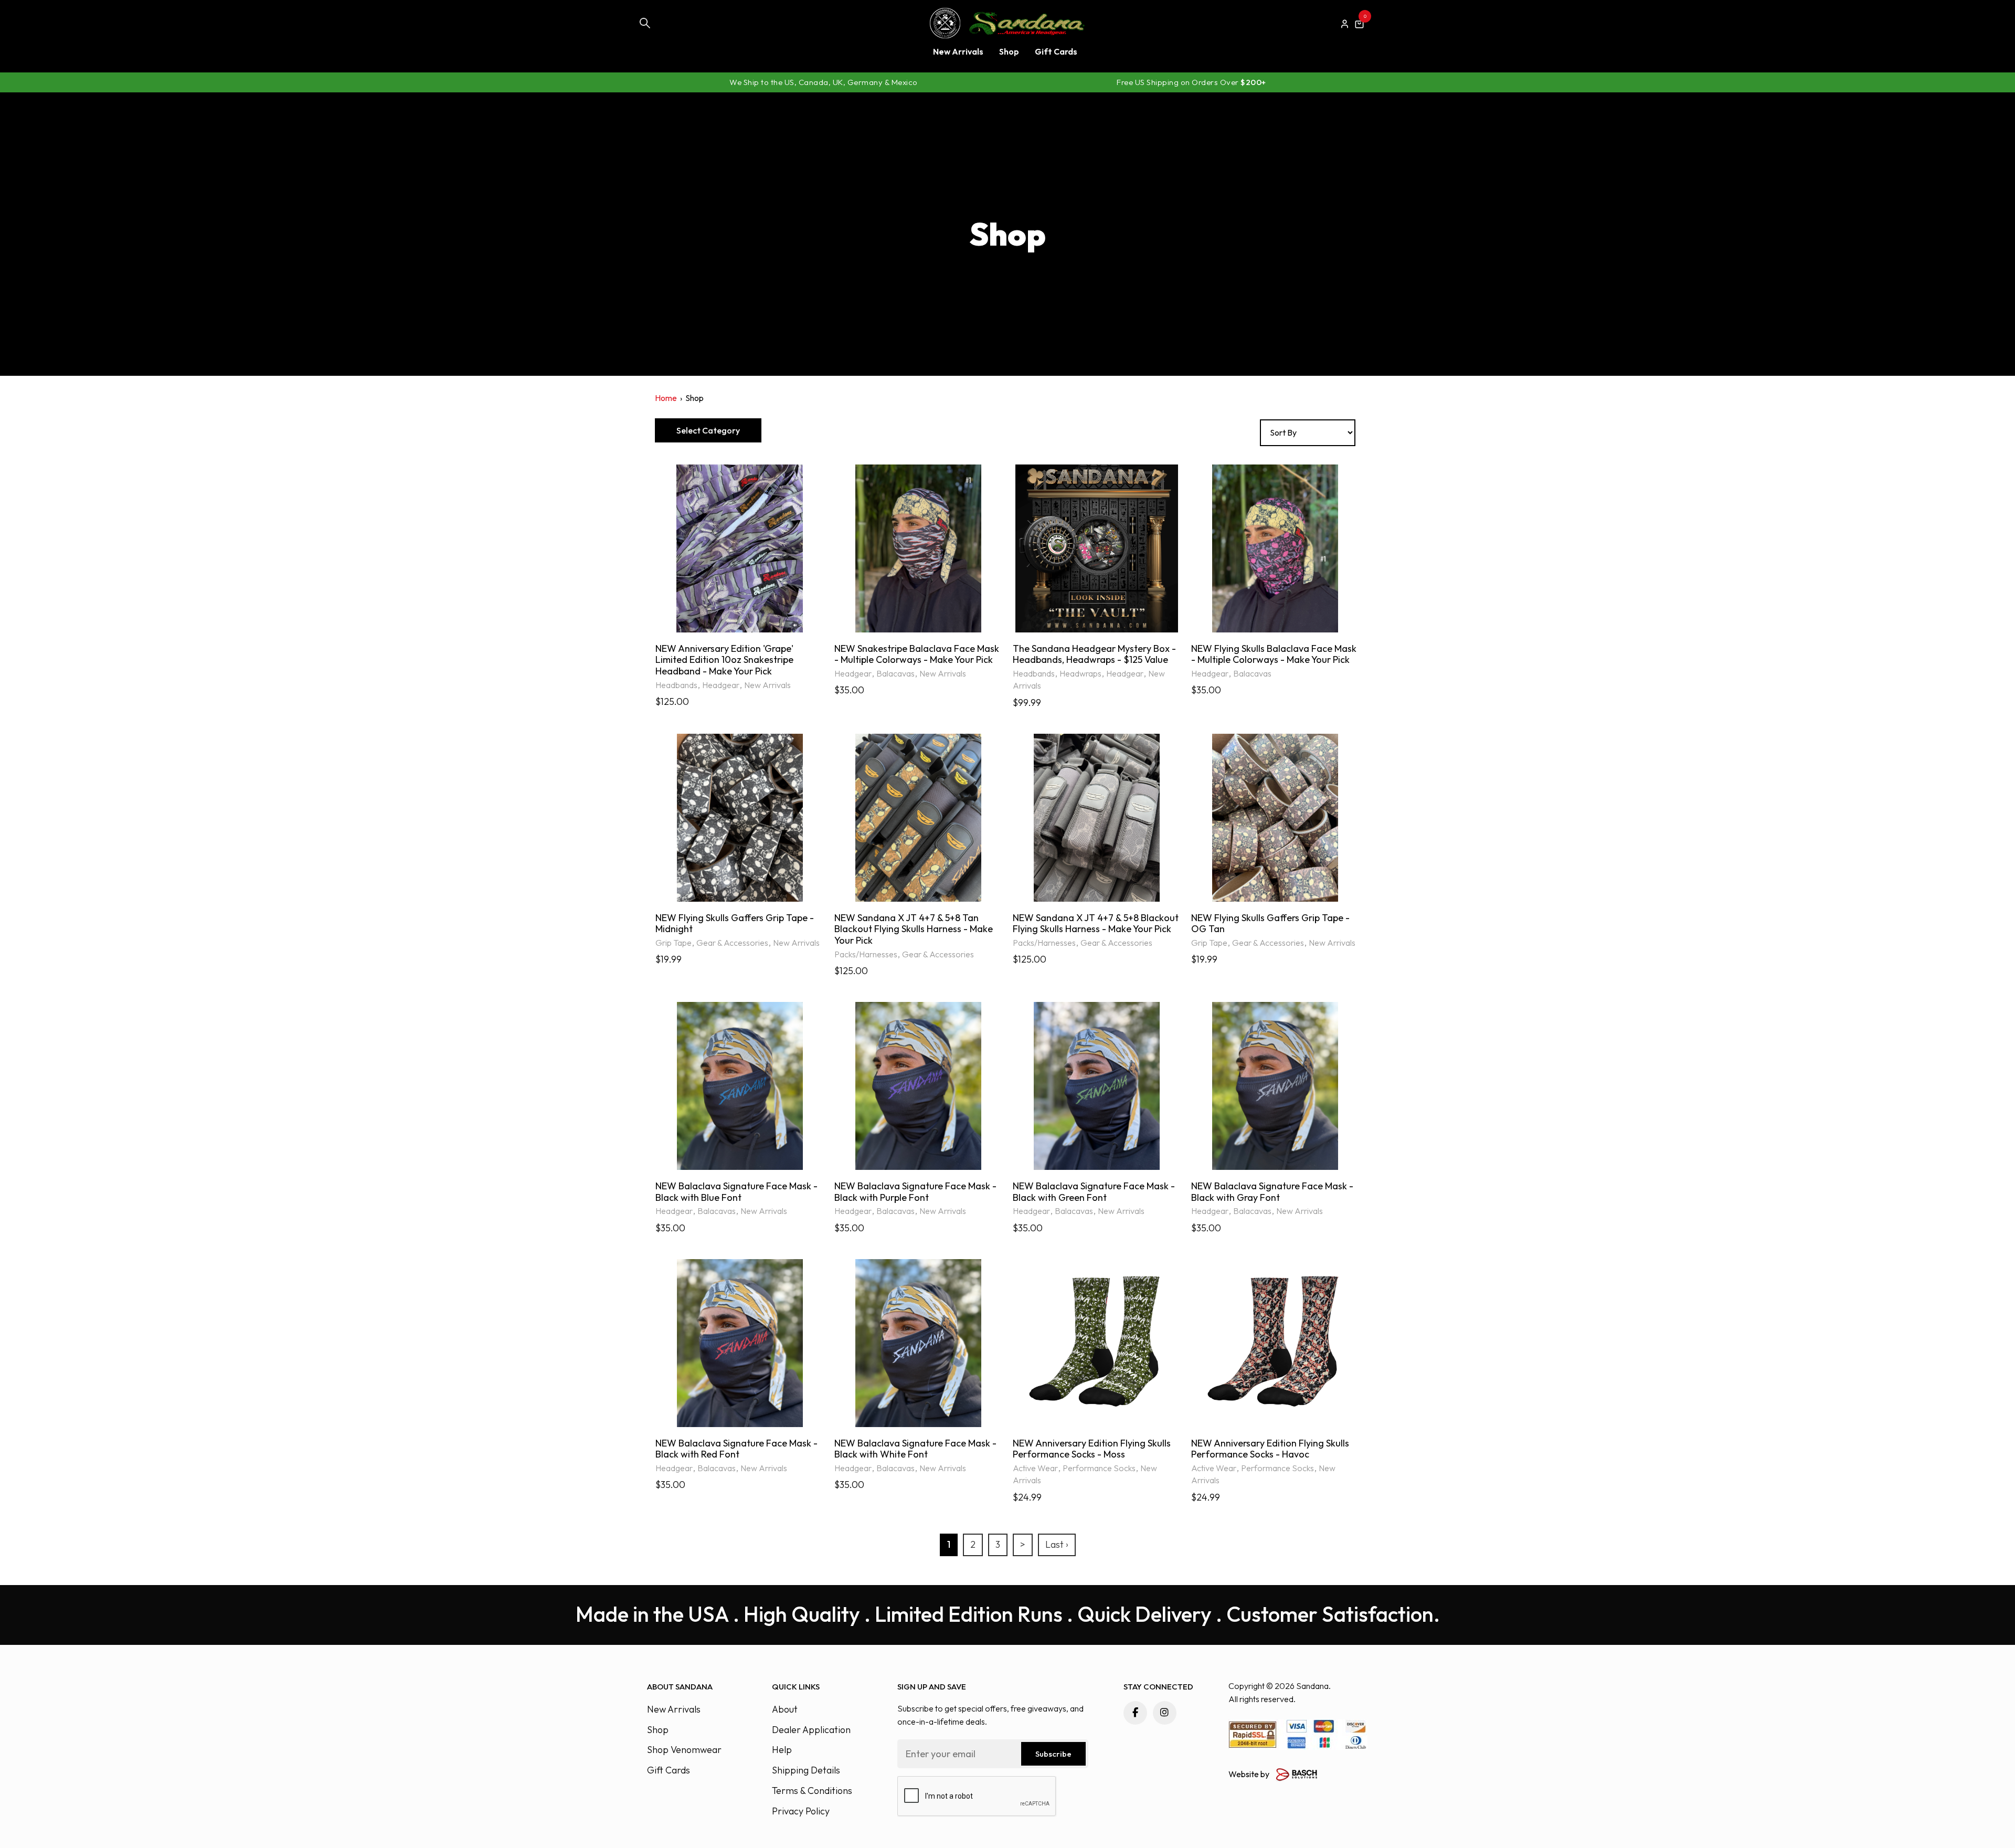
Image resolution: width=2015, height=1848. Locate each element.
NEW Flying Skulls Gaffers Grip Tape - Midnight (735, 923)
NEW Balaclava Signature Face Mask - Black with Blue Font (736, 1192)
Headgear (721, 685)
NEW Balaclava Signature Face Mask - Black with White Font (915, 1449)
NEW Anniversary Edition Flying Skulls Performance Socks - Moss (1092, 1449)
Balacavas (895, 673)
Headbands (676, 685)
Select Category (708, 430)
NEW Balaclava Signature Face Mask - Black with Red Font (736, 1449)
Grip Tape (674, 943)
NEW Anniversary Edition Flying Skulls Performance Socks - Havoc (1270, 1449)
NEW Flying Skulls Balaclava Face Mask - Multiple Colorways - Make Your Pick (1274, 654)
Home (666, 398)
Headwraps (1080, 673)
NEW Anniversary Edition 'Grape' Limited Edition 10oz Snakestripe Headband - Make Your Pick (724, 660)
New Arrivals (767, 685)
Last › (1057, 1544)
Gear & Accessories (732, 943)
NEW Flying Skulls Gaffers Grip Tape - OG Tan (1270, 923)
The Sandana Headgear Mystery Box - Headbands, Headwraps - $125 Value (1094, 654)
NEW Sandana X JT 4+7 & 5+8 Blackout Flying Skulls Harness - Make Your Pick (1096, 923)
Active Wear (1035, 1468)
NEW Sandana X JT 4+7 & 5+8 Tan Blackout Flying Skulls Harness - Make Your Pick (914, 929)
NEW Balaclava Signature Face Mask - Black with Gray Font (1272, 1192)
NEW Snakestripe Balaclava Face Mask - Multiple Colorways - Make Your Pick (917, 654)
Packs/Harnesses (866, 954)
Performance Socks (1099, 1468)
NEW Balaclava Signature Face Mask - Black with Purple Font (915, 1192)
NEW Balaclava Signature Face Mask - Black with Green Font (1094, 1192)
